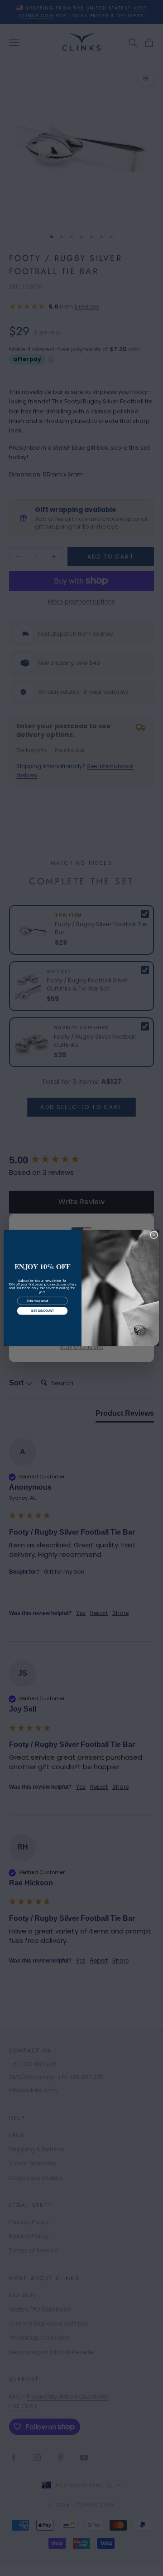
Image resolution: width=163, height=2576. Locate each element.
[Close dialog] (154, 1235)
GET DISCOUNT (42, 1311)
